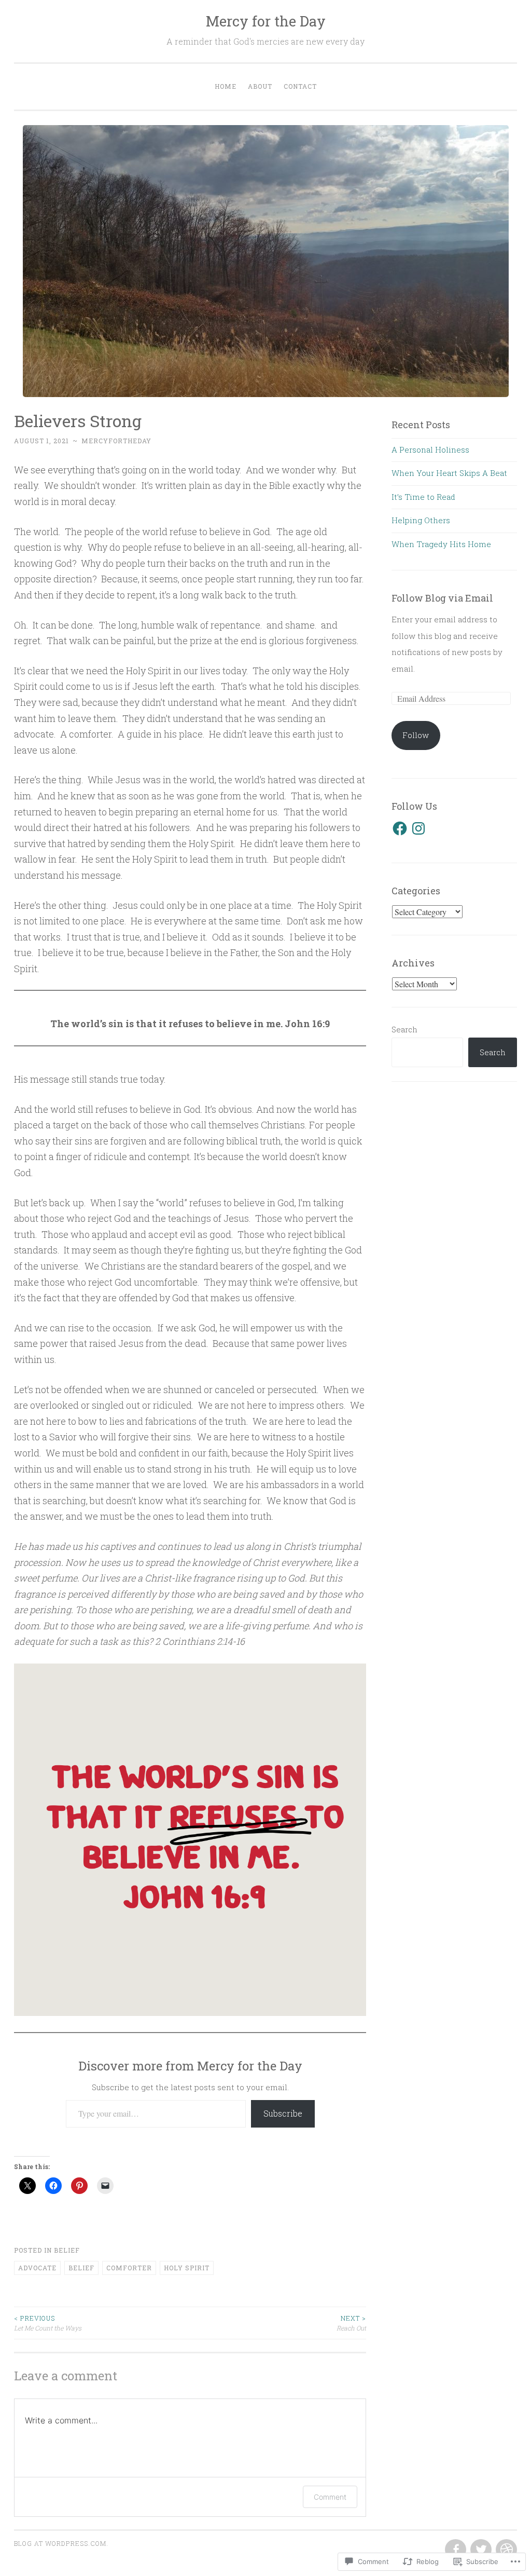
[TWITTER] (480, 2550)
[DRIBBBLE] (505, 2550)
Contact (300, 86)
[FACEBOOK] (455, 2550)
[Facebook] (400, 828)
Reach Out (351, 2323)
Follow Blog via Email (442, 598)
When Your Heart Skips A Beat (449, 473)
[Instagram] (418, 828)
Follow (416, 735)
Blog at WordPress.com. (61, 2543)
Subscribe (283, 2113)
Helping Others (421, 520)
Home (226, 86)
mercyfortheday (116, 441)
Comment (330, 2497)
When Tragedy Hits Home (441, 544)
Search (404, 1029)
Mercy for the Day (266, 21)
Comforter (129, 2268)
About (260, 86)
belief (67, 2250)
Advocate (37, 2268)
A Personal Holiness (430, 449)
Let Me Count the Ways (48, 2323)
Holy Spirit (187, 2268)
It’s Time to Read (423, 497)
